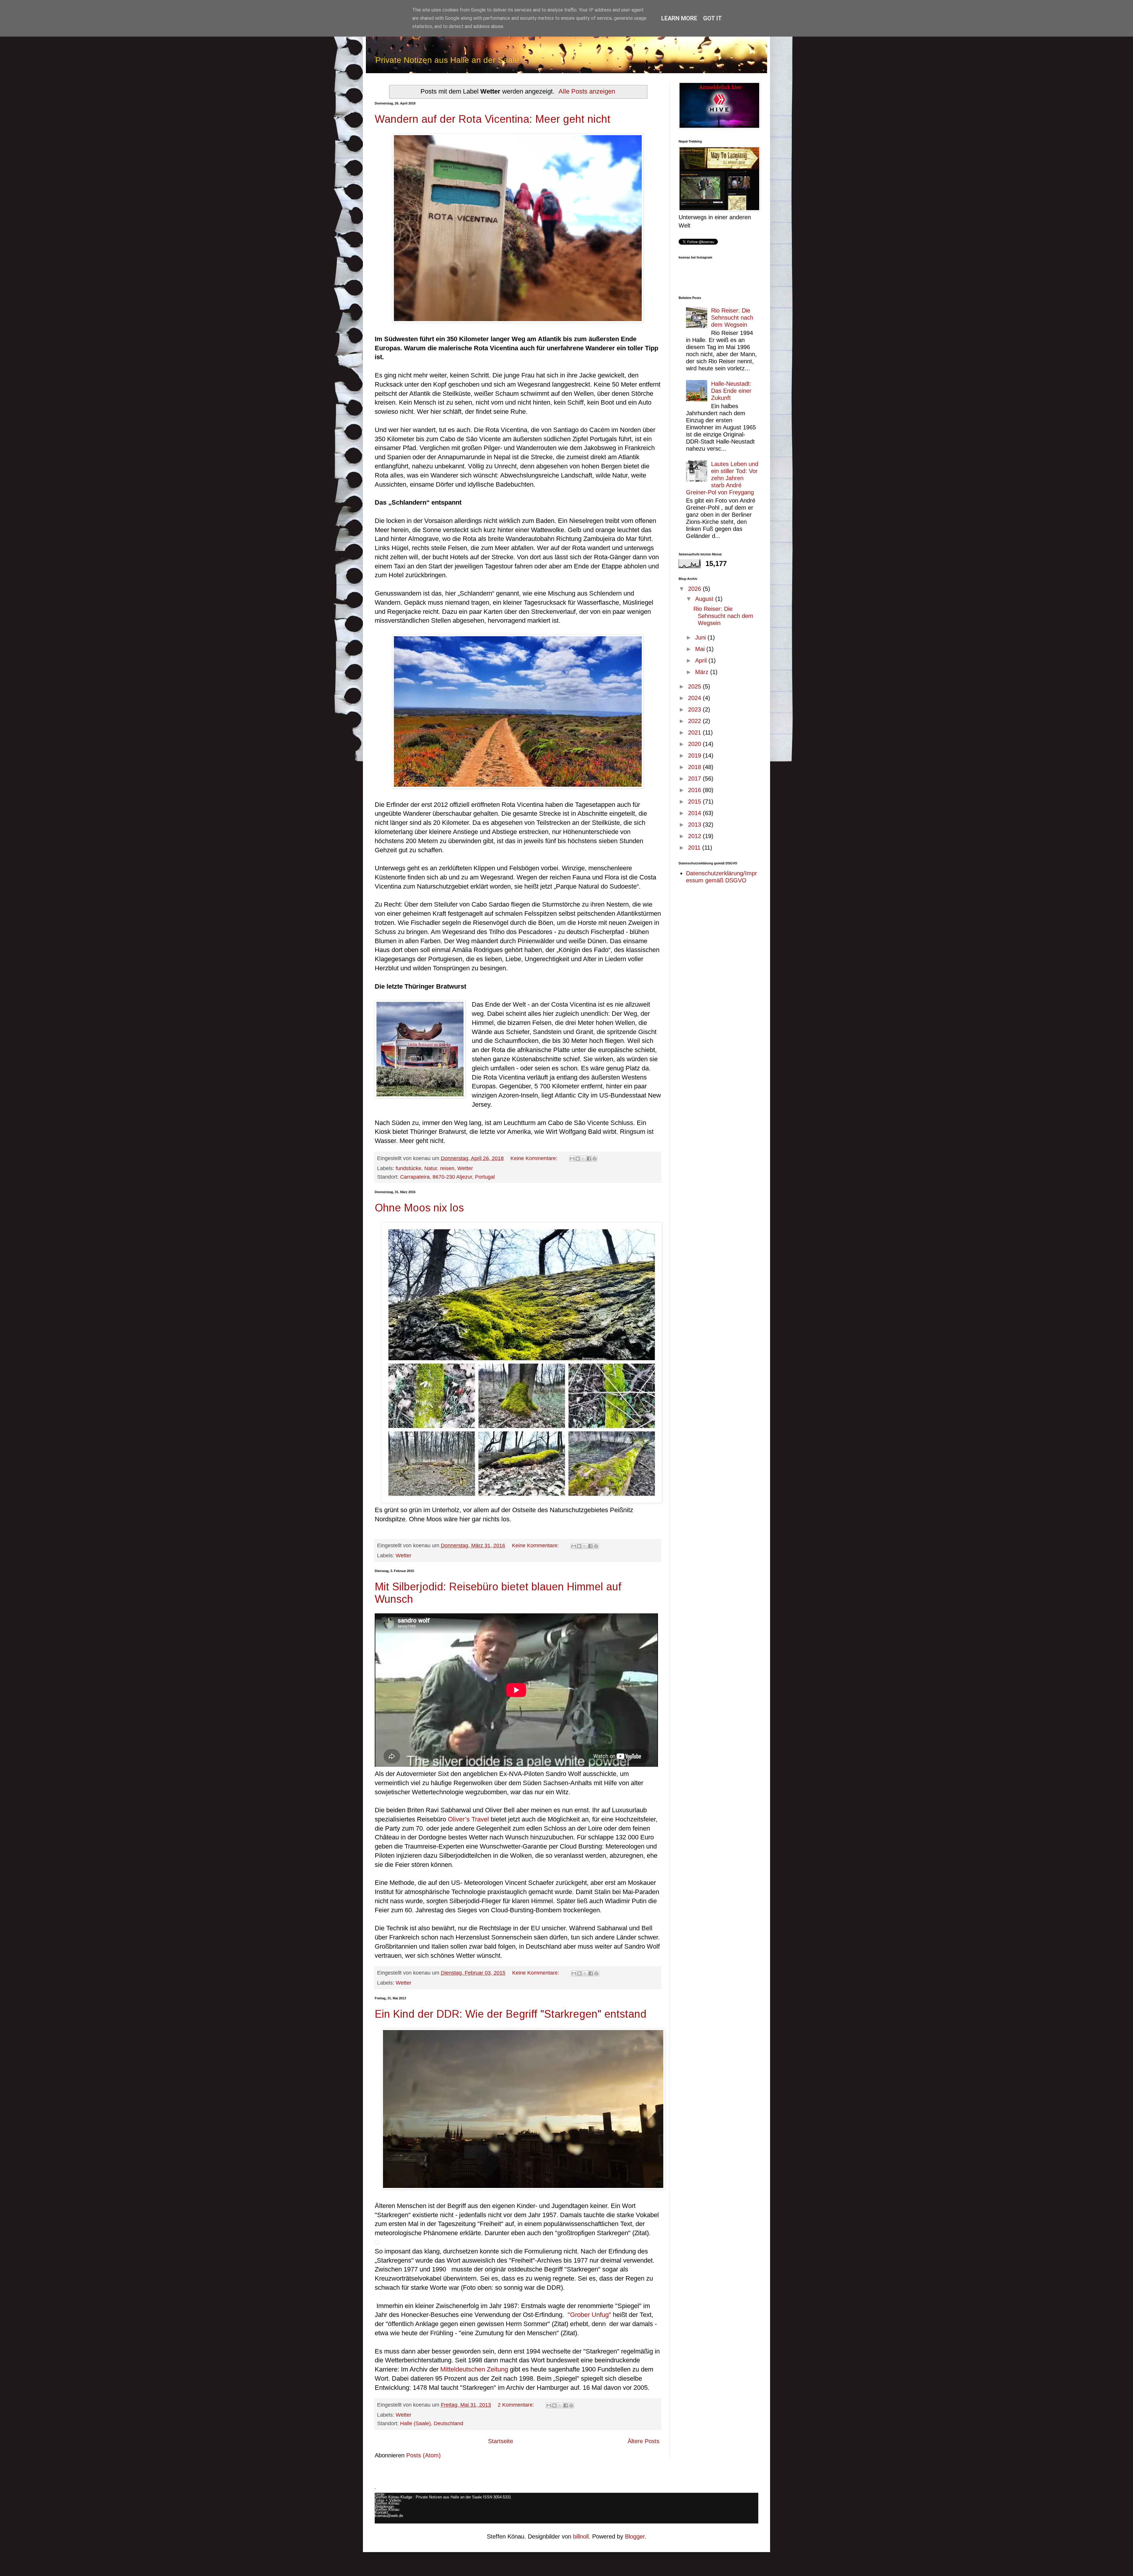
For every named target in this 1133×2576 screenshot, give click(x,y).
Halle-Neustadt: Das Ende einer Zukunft (731, 391)
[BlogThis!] (578, 1159)
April (702, 660)
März (703, 672)
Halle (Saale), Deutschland (432, 2423)
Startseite (501, 2441)
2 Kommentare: (517, 2405)
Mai (701, 649)
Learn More (679, 18)
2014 (695, 813)
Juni (701, 637)
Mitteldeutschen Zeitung (474, 2369)
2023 (695, 709)
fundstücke (408, 1168)
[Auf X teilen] (583, 1159)
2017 (695, 778)
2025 (695, 686)
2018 (695, 767)
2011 (695, 848)
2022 (695, 721)
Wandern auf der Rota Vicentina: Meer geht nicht (493, 119)
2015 (695, 802)
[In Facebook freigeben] (589, 1159)
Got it (713, 18)
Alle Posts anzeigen (587, 91)
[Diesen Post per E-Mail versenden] (572, 1159)
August (705, 599)
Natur (431, 1168)
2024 (695, 698)
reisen (447, 1168)
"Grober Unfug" (589, 2315)
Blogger (635, 2536)
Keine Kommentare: (535, 1158)
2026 (695, 589)
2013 (695, 825)
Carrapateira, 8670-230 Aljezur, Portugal (447, 1177)
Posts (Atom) (424, 2455)
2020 (695, 744)
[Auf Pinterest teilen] (595, 1159)
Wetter (465, 1168)
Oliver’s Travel (468, 1819)
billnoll (581, 2536)
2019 (695, 755)
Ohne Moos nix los (419, 1208)
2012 (695, 836)
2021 (695, 732)
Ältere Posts (644, 2441)
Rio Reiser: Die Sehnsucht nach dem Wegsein (732, 318)
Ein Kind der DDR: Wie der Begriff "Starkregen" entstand (511, 2014)
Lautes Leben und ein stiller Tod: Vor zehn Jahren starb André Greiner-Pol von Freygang (722, 478)
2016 (695, 790)
